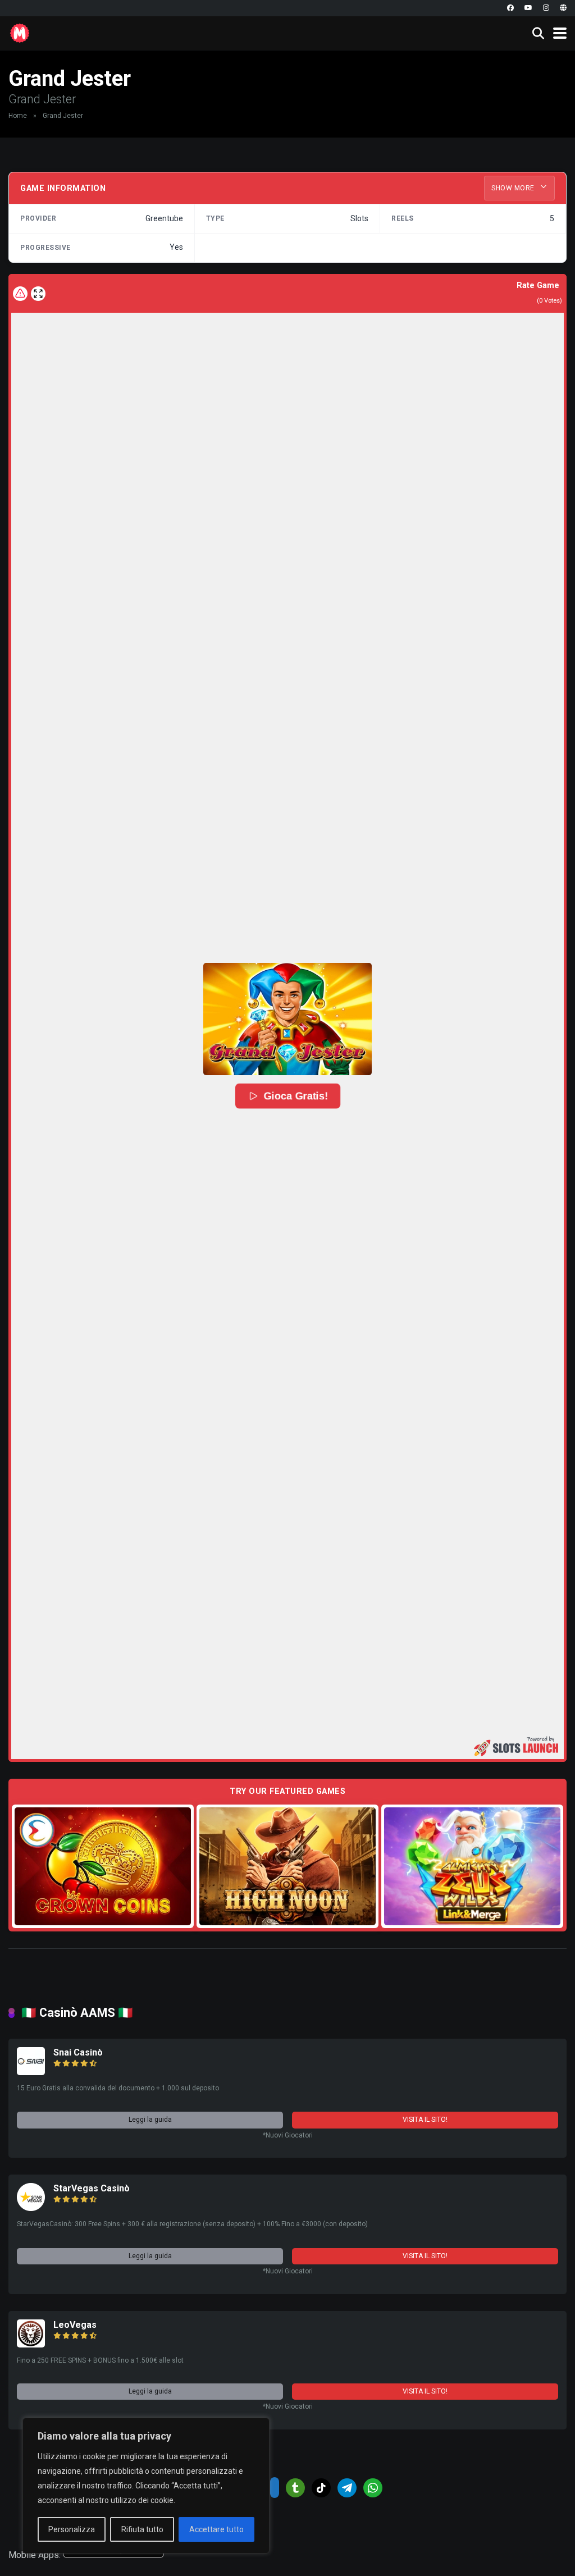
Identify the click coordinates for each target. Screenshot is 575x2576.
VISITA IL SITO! (425, 2120)
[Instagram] (546, 8)
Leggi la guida (150, 2120)
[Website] (563, 8)
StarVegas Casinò (92, 2188)
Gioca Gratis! (296, 1096)
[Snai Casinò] (31, 2072)
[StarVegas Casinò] (31, 2208)
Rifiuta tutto (142, 2529)
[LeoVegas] (31, 2344)
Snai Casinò (78, 2052)
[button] (287, 1019)
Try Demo (103, 1866)
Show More (514, 188)
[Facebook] (510, 8)
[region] (146, 2486)
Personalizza (72, 2529)
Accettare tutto (216, 2529)
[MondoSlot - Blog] (20, 32)
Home (18, 116)
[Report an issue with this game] (20, 294)
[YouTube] (528, 8)
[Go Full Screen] (38, 294)
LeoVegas (75, 2325)
